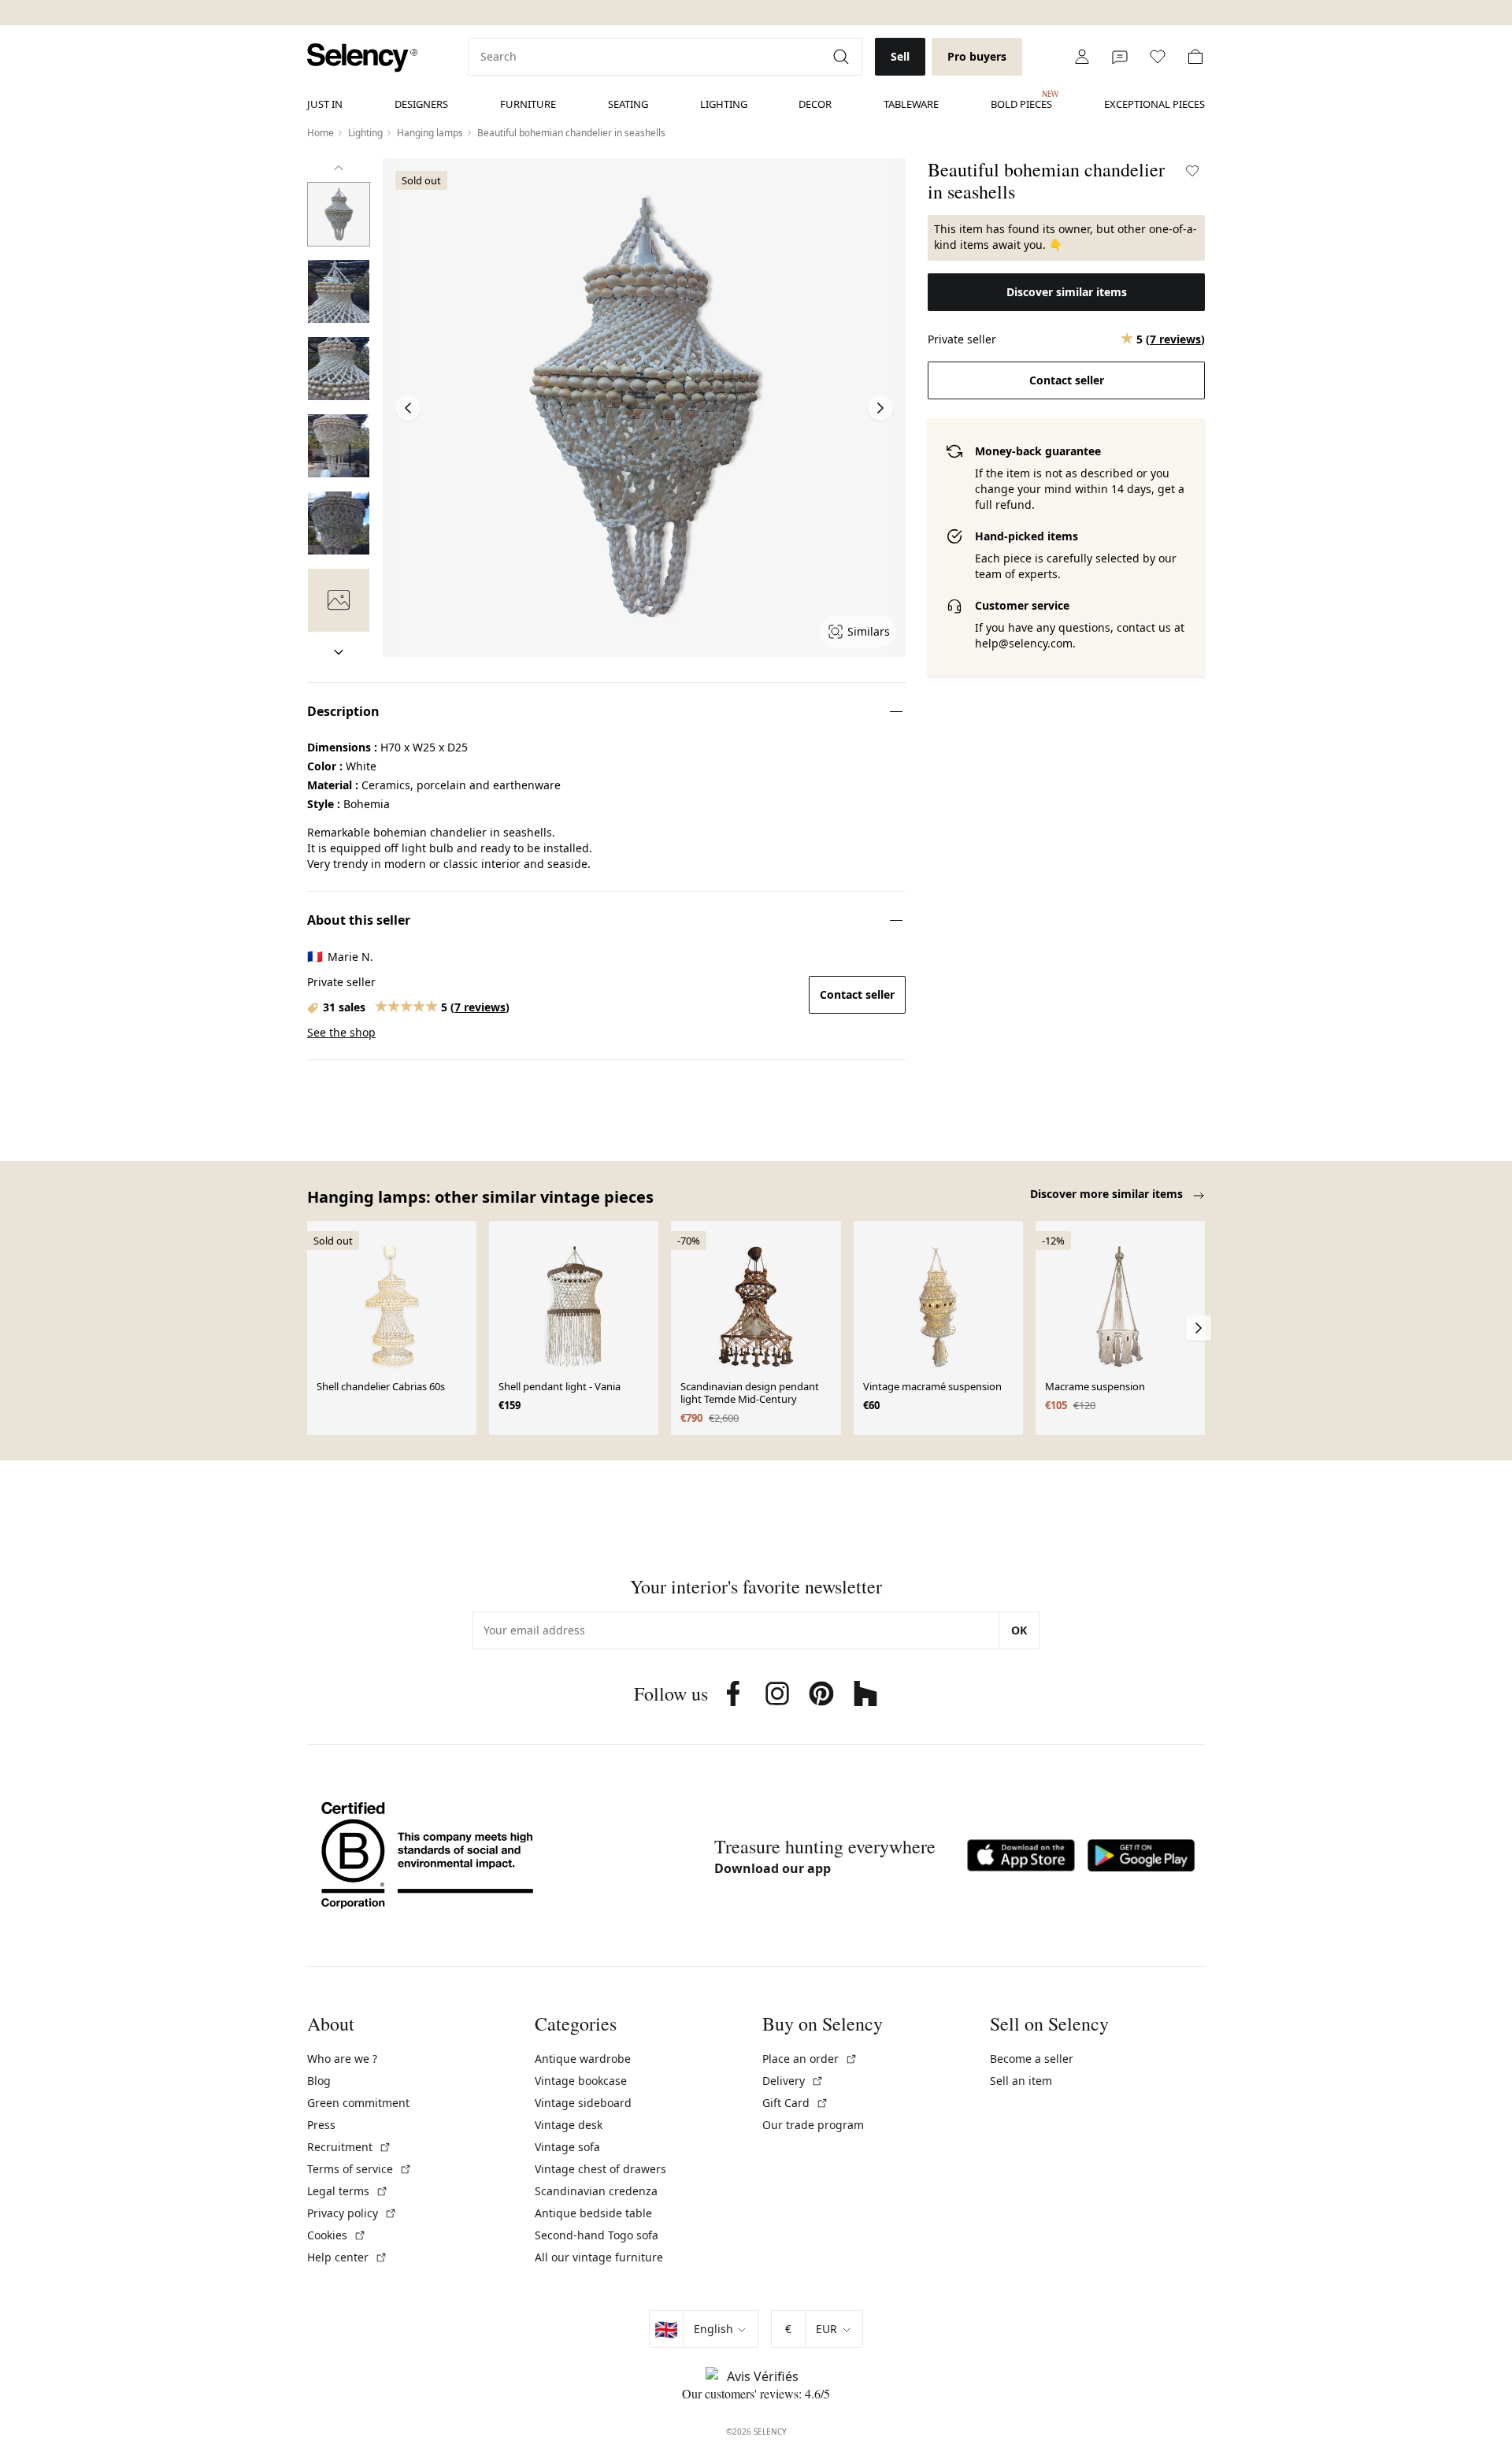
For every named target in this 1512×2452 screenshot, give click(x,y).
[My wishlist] (1158, 57)
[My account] (1082, 57)
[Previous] (339, 168)
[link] (362, 58)
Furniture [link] (528, 104)
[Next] (339, 652)
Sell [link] (900, 56)
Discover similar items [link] (1067, 292)
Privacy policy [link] (352, 2213)
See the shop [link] (341, 1032)
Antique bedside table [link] (593, 2213)
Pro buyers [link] (977, 56)
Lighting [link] (724, 104)
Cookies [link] (337, 2235)
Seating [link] (628, 104)
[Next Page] (880, 408)
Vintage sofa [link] (567, 2147)
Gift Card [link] (795, 2103)
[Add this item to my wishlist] (1192, 171)
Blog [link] (319, 2081)
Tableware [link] (911, 104)
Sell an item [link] (1021, 2081)
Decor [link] (815, 104)
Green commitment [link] (358, 2103)
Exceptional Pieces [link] (1154, 104)
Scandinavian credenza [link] (596, 2191)
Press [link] (321, 2125)
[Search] (843, 57)
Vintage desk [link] (569, 2125)
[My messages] (1120, 57)
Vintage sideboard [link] (583, 2103)
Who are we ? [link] (342, 2059)
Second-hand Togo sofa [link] (597, 2235)
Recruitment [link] (349, 2147)
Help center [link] (347, 2257)
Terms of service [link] (359, 2169)
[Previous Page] (408, 408)
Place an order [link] (810, 2059)
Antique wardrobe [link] (583, 2059)
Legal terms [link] (348, 2191)
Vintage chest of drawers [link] (600, 2169)
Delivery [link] (793, 2081)
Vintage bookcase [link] (581, 2081)
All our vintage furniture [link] (599, 2257)
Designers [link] (421, 104)
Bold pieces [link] (1021, 100)
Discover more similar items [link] (1108, 1194)
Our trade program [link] (813, 2125)
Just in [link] (325, 104)
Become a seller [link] (1032, 2059)
